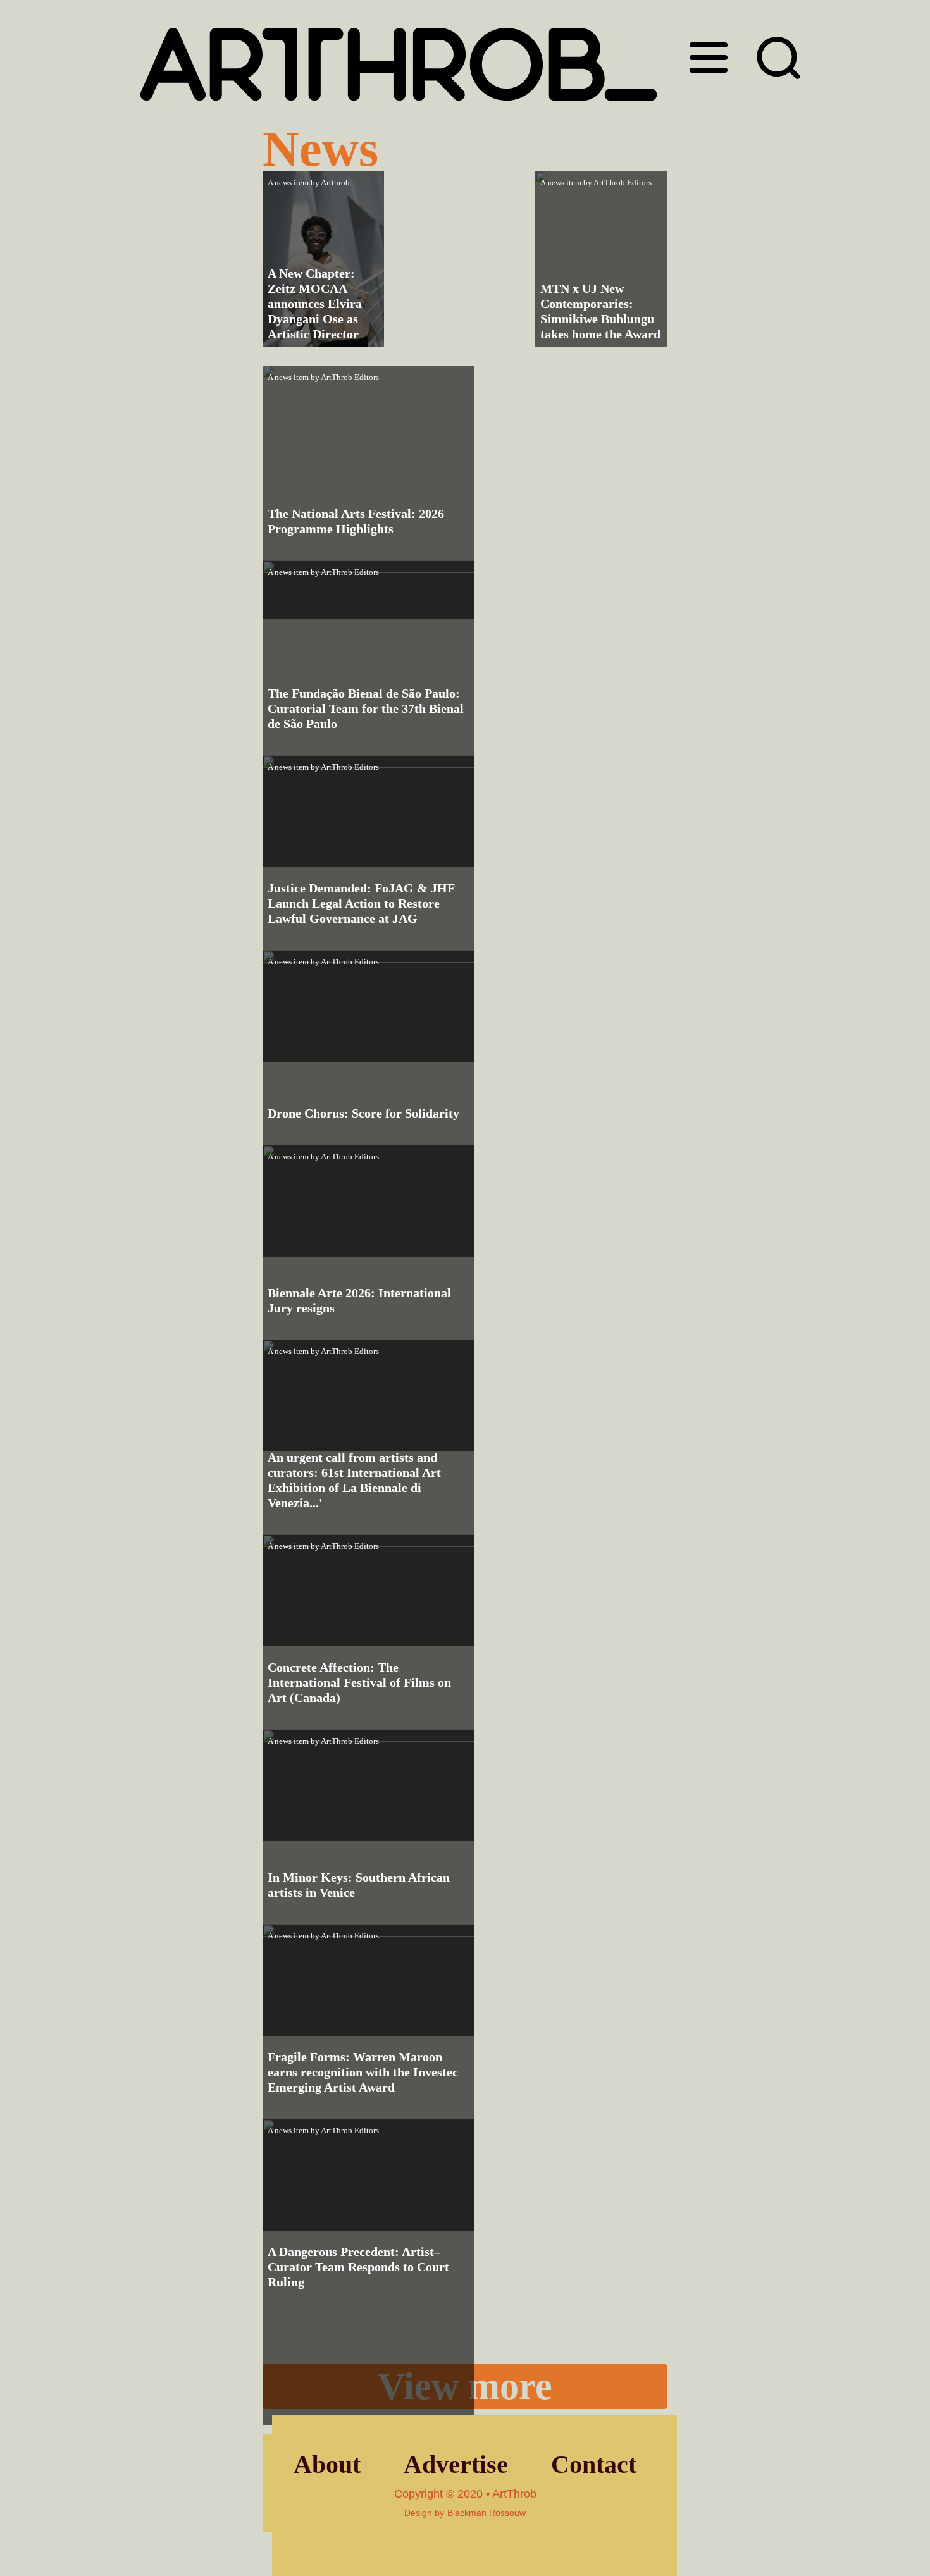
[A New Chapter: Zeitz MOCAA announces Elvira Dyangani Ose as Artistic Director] (323, 259)
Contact (594, 2464)
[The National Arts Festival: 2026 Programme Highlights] (369, 492)
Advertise (456, 2464)
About (327, 2464)
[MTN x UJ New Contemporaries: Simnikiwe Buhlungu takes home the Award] (601, 259)
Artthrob (335, 182)
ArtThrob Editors (623, 182)
